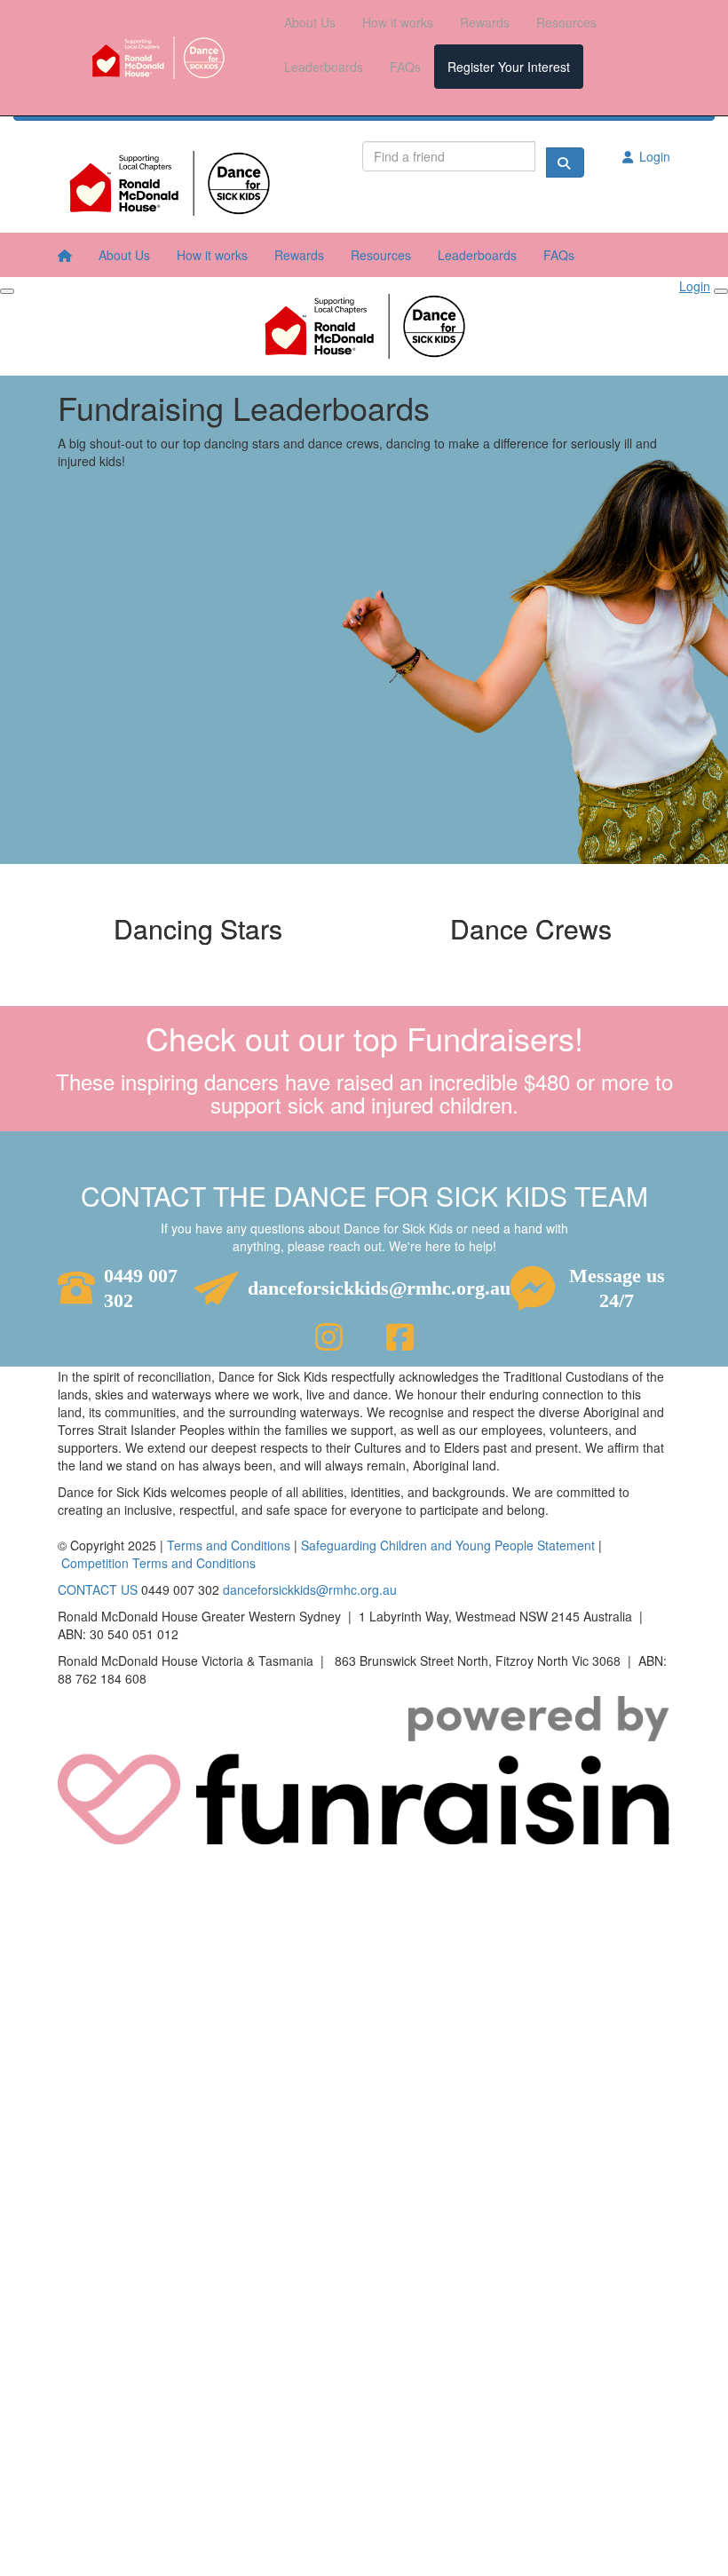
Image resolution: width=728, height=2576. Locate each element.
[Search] (565, 162)
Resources (566, 22)
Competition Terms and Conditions (158, 1563)
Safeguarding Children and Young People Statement (448, 1545)
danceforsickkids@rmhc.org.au (379, 1288)
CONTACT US (98, 1589)
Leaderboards (324, 67)
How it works (398, 22)
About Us (310, 22)
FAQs (405, 67)
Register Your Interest (509, 67)
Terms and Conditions (229, 1545)
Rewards (485, 22)
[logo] (158, 58)
